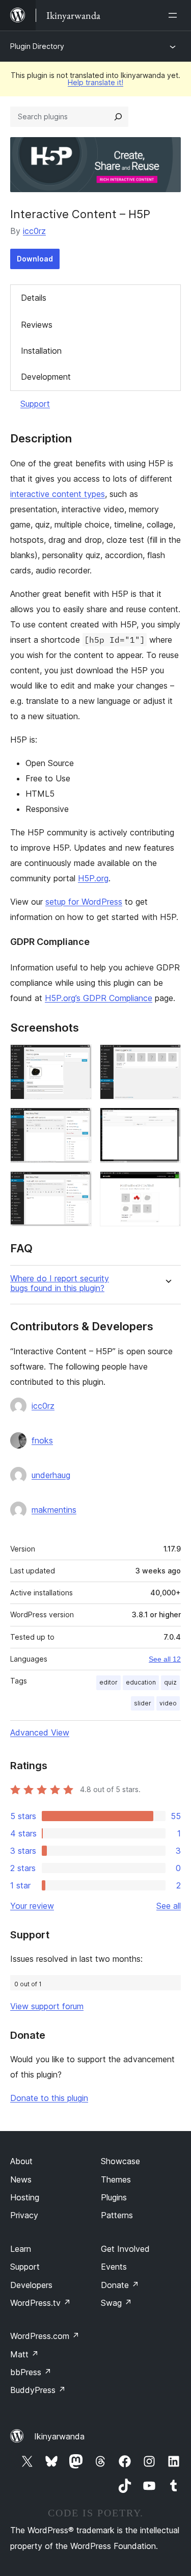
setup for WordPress (84, 902)
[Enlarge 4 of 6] (167, 1121)
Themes (116, 2179)
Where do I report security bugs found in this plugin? (60, 1283)
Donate (120, 2285)
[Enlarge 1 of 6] (78, 1058)
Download (35, 259)
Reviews (37, 325)
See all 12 (165, 1659)
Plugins (114, 2197)
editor (108, 1682)
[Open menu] (175, 15)
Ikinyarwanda (59, 2436)
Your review (32, 1906)
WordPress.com (45, 2336)
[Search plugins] (118, 117)
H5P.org (93, 878)
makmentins (54, 1510)
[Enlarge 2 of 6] (167, 1058)
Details (34, 298)
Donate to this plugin (49, 2098)
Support (35, 404)
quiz (170, 1682)
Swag (116, 2303)
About (21, 2161)
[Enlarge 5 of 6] (78, 1185)
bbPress (31, 2372)
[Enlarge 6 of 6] (167, 1185)
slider (143, 1703)
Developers (31, 2285)
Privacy (24, 2215)
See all (169, 1906)
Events (114, 2267)
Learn (21, 2249)
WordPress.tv (40, 2303)
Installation (41, 351)
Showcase (120, 2161)
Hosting (25, 2197)
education (141, 1682)
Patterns (117, 2215)
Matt (24, 2354)
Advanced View (40, 1732)
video (168, 1703)
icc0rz (34, 231)
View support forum (47, 2006)
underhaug (51, 1475)
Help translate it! (95, 82)
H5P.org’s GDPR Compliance (99, 998)
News (21, 2179)
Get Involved (125, 2249)
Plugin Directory (37, 46)
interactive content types (58, 494)
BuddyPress (38, 2390)
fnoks (42, 1440)
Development (46, 377)
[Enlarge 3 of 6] (78, 1121)
